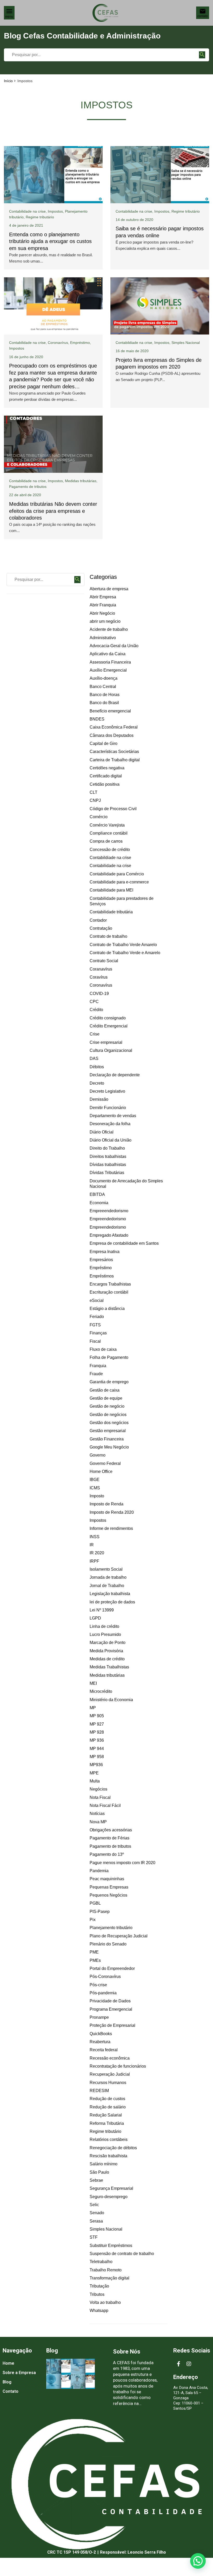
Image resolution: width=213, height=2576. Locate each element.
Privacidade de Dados (110, 2001)
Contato (11, 2391)
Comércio (99, 817)
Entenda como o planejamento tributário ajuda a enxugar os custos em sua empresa (50, 241)
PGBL (95, 1903)
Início (8, 81)
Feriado (97, 1317)
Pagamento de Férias (109, 1838)
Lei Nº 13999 (102, 1610)
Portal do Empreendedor (112, 1968)
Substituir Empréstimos (111, 2246)
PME (94, 1952)
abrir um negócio (105, 621)
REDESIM (99, 2091)
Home (8, 2363)
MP (93, 1708)
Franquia (98, 1366)
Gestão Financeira (107, 1439)
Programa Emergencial (111, 2009)
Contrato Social (104, 961)
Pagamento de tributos (28, 487)
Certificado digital (106, 776)
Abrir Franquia (103, 605)
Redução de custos (107, 2099)
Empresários (101, 1260)
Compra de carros (106, 841)
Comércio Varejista (107, 825)
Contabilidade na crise (27, 211)
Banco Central (103, 687)
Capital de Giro (104, 743)
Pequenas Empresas (109, 1887)
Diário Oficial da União (111, 1140)
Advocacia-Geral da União (114, 646)
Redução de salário (108, 2107)
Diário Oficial (102, 1132)
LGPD (95, 1618)
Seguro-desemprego (109, 2197)
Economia (99, 1203)
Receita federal (104, 2050)
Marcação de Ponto (108, 1643)
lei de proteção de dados (112, 1602)
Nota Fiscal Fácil (105, 1805)
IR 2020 (97, 1553)
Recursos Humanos (108, 2083)
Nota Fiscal (100, 1797)
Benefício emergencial (110, 711)
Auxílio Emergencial (108, 670)
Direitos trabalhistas (108, 1156)
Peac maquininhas (107, 1879)
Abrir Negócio (102, 613)
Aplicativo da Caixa (108, 654)
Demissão (99, 1099)
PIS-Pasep (100, 1912)
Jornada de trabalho (108, 1577)
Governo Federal (105, 1463)
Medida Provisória (106, 1651)
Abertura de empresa (109, 589)
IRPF (94, 1561)
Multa (95, 1781)
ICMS (95, 1488)
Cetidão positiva (105, 784)
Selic (94, 2205)
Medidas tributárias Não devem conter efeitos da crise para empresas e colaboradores (53, 511)
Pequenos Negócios (108, 1895)
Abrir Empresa (103, 597)
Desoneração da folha (110, 1124)
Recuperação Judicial (110, 2074)
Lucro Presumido (105, 1634)
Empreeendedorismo (109, 1211)
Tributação (99, 2286)
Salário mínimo (104, 2164)
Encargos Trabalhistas (110, 1284)
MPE (94, 1773)
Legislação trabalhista (110, 1594)
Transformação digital (109, 2278)
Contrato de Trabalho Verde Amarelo (123, 945)
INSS (95, 1537)
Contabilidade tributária (111, 912)
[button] (198, 2561)
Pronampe (99, 2017)
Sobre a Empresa (19, 2373)
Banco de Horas (105, 695)
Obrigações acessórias (111, 1830)
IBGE (95, 1480)
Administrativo (103, 638)
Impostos (55, 211)
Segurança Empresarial (111, 2188)
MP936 (96, 1765)
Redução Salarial (106, 2115)
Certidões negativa (107, 768)
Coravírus (99, 977)
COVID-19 (99, 994)
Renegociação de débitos (113, 2148)
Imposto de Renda (106, 1504)
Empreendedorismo (108, 1219)
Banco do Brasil (104, 703)
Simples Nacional (186, 343)
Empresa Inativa (105, 1252)
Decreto (97, 1083)
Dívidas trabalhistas (108, 1165)
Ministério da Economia (111, 1700)
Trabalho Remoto (106, 2270)
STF (94, 2237)
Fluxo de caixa (103, 1349)
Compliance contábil (109, 833)
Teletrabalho (101, 2262)
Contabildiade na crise (134, 343)
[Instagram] (189, 2364)
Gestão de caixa (105, 1390)
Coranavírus (101, 969)
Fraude (96, 1374)
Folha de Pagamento (109, 1357)
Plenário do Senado (108, 1944)
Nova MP (98, 1822)
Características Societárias (114, 752)
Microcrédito (101, 1691)
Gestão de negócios (108, 1415)
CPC (94, 1002)
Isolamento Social (106, 1569)
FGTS (95, 1325)
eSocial (97, 1300)
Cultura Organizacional (111, 1050)
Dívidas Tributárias (107, 1173)
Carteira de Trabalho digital (115, 760)
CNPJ (95, 800)
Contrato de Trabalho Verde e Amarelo (125, 953)
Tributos (97, 2294)
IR (92, 1545)
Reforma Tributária (107, 2123)
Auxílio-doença (104, 678)
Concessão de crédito (110, 850)
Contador (98, 920)
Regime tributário (40, 217)
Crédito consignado (108, 1018)
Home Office (101, 1471)
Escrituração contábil (109, 1292)
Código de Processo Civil (113, 809)
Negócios (98, 1789)
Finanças (98, 1333)
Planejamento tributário (111, 1928)
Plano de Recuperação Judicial (119, 1936)
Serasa (96, 2221)
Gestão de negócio (107, 1406)
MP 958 (97, 1757)
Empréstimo (80, 343)
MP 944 (97, 1749)
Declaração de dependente (115, 1075)
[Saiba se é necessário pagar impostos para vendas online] (160, 175)
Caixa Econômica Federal (114, 727)
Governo (98, 1455)
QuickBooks (101, 2034)
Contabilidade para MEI (111, 890)
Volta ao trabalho (105, 2302)
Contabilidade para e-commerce (119, 882)
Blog (7, 2382)
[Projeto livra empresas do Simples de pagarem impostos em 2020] (160, 306)
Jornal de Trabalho (107, 1586)
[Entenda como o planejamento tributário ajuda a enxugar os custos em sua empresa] (53, 175)
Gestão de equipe (106, 1398)
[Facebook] (178, 2364)
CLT (94, 792)
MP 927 (97, 1724)
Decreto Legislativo (107, 1091)
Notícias (97, 1814)
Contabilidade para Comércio (117, 874)
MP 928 (97, 1732)
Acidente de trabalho (109, 629)
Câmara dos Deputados (112, 735)
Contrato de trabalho (108, 936)
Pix (93, 1920)
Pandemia (99, 1871)
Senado (97, 2213)
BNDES (97, 719)
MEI (93, 1683)
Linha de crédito (104, 1626)
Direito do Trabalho (107, 1148)
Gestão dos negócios (109, 1423)
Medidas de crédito (107, 1659)
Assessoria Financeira (110, 662)
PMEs (95, 1960)
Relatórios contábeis (109, 2139)
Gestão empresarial (108, 1431)
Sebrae (96, 2180)
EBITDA (97, 1194)
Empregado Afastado (109, 1235)
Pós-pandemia (103, 1993)
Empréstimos (102, 1276)
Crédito (96, 1010)
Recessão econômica (110, 2058)
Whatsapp (99, 2310)
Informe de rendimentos (111, 1528)
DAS (94, 1058)
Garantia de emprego (109, 1382)
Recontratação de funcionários (118, 2066)
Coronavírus (58, 343)
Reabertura (100, 2042)
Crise (95, 1034)
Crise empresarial (106, 1042)
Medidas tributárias (81, 481)
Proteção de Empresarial (112, 2025)
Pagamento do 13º (107, 1854)
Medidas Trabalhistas (109, 1667)
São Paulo (99, 2172)
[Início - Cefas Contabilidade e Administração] (105, 13)
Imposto (97, 1496)
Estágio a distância (107, 1309)
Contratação (101, 928)
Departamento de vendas (113, 1116)
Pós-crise (98, 1985)
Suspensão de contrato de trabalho (122, 2254)
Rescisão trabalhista (108, 2156)
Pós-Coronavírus (105, 1977)
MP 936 (97, 1740)
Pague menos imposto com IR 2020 (122, 1863)
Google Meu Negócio (109, 1447)
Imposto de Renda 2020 (112, 1512)
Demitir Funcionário (108, 1108)
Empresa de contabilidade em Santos (124, 1243)
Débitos (97, 1067)
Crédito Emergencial (109, 1026)
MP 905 (97, 1716)
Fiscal (95, 1341)
